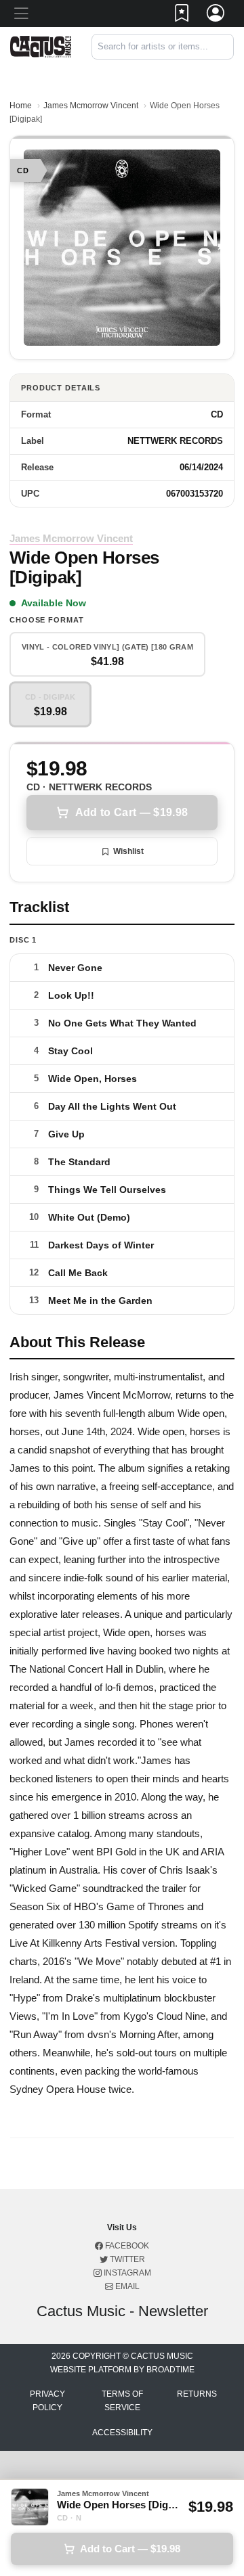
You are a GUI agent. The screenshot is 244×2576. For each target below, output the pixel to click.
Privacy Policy (47, 2401)
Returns (197, 2394)
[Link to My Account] (216, 16)
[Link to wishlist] (182, 16)
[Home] (41, 46)
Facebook (126, 2246)
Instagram (126, 2273)
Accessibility (122, 2433)
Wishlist (128, 851)
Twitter (126, 2259)
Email (126, 2286)
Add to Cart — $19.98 (131, 812)
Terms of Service (122, 2401)
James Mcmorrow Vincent (91, 106)
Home (21, 106)
